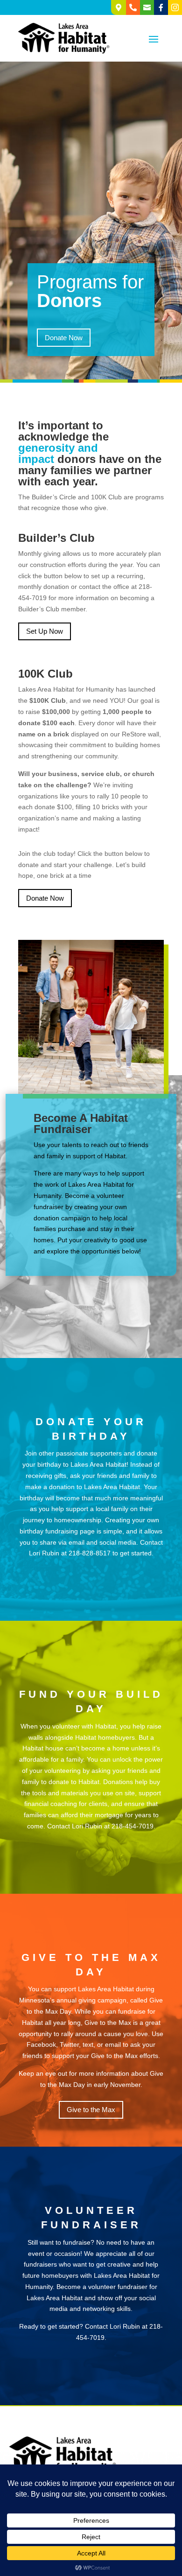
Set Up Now (45, 631)
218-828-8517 (90, 1553)
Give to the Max (91, 2110)
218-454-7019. (133, 1826)
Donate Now (64, 338)
